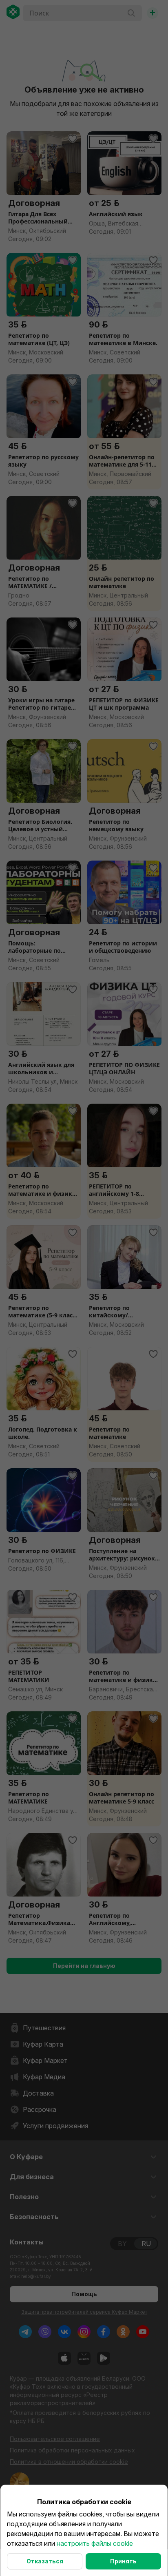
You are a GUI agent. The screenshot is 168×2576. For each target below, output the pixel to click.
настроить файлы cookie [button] (95, 2543)
